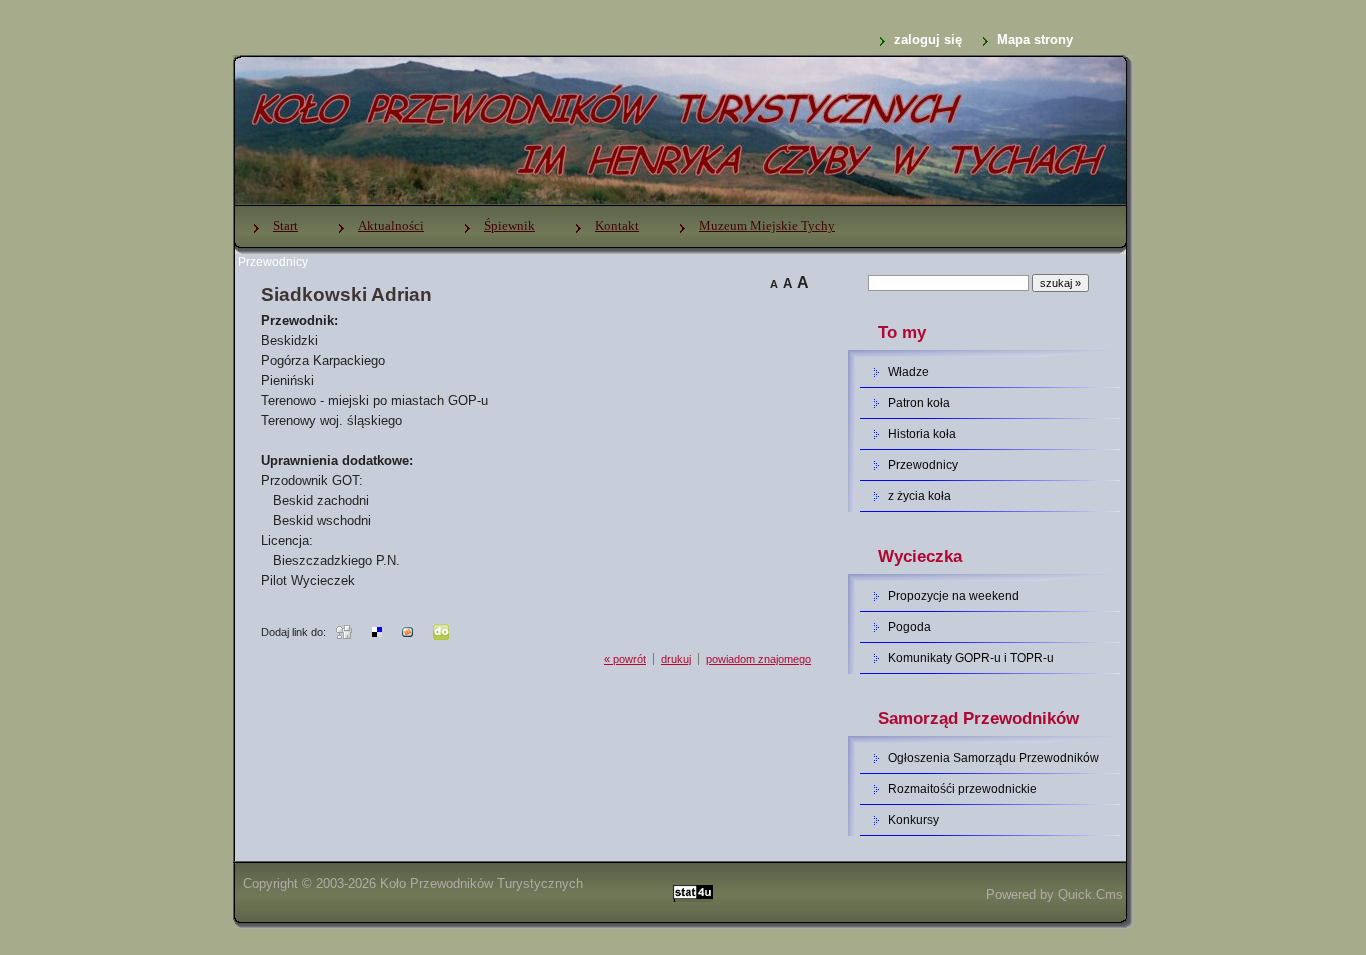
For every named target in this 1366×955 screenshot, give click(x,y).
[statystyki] (693, 894)
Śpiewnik (509, 225)
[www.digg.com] (344, 631)
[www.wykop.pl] (407, 631)
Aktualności (391, 225)
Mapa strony (1035, 39)
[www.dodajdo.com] (441, 631)
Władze (908, 372)
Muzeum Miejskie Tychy (767, 225)
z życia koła (919, 496)
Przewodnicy (273, 262)
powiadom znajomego (758, 659)
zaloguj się (928, 39)
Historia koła (922, 434)
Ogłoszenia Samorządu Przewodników (993, 758)
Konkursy (913, 820)
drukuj (676, 659)
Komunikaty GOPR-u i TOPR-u (971, 658)
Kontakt (617, 225)
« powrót (625, 659)
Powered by (1054, 894)
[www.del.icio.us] (377, 631)
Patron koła (919, 403)
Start (285, 225)
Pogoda (909, 627)
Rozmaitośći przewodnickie (962, 789)
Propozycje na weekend (953, 596)
